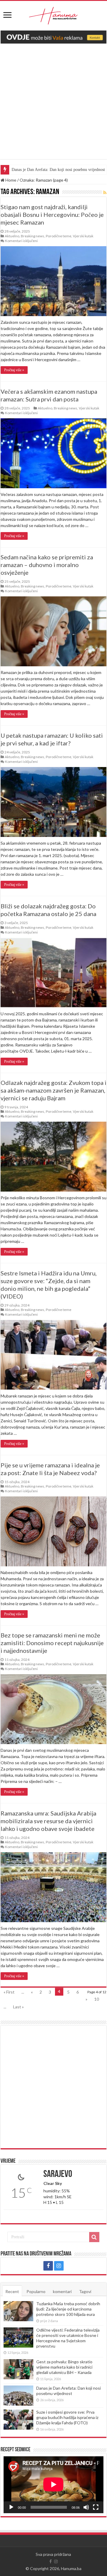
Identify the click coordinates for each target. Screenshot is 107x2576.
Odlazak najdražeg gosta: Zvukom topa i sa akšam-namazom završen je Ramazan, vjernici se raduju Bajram (53, 1090)
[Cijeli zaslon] (96, 2507)
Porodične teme (59, 236)
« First (9, 1992)
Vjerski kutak (83, 236)
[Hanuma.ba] (53, 15)
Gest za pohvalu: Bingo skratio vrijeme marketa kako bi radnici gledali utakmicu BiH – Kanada (64, 2367)
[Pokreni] (11, 2507)
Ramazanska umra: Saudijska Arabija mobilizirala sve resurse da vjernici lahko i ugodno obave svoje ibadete (48, 1821)
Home (10, 180)
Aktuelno (12, 236)
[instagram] (59, 2266)
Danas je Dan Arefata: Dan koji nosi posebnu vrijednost (69, 2391)
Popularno (36, 2291)
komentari (62, 2291)
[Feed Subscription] (105, 192)
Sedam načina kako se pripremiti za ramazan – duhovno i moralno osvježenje (47, 565)
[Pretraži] (94, 2237)
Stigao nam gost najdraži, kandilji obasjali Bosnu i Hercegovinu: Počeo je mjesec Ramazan (52, 214)
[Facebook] (48, 2266)
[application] (53, 2485)
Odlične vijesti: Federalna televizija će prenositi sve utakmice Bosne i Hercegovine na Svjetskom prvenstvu (68, 2338)
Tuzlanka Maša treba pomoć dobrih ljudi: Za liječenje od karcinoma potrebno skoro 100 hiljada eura (68, 2309)
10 (97, 1999)
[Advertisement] (53, 106)
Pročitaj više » (14, 370)
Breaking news (33, 236)
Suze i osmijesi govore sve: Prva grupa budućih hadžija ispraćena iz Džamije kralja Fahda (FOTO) (67, 2417)
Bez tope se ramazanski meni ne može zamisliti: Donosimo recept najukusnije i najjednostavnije (52, 1643)
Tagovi (85, 2291)
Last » (18, 2007)
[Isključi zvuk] (86, 2507)
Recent (12, 2291)
